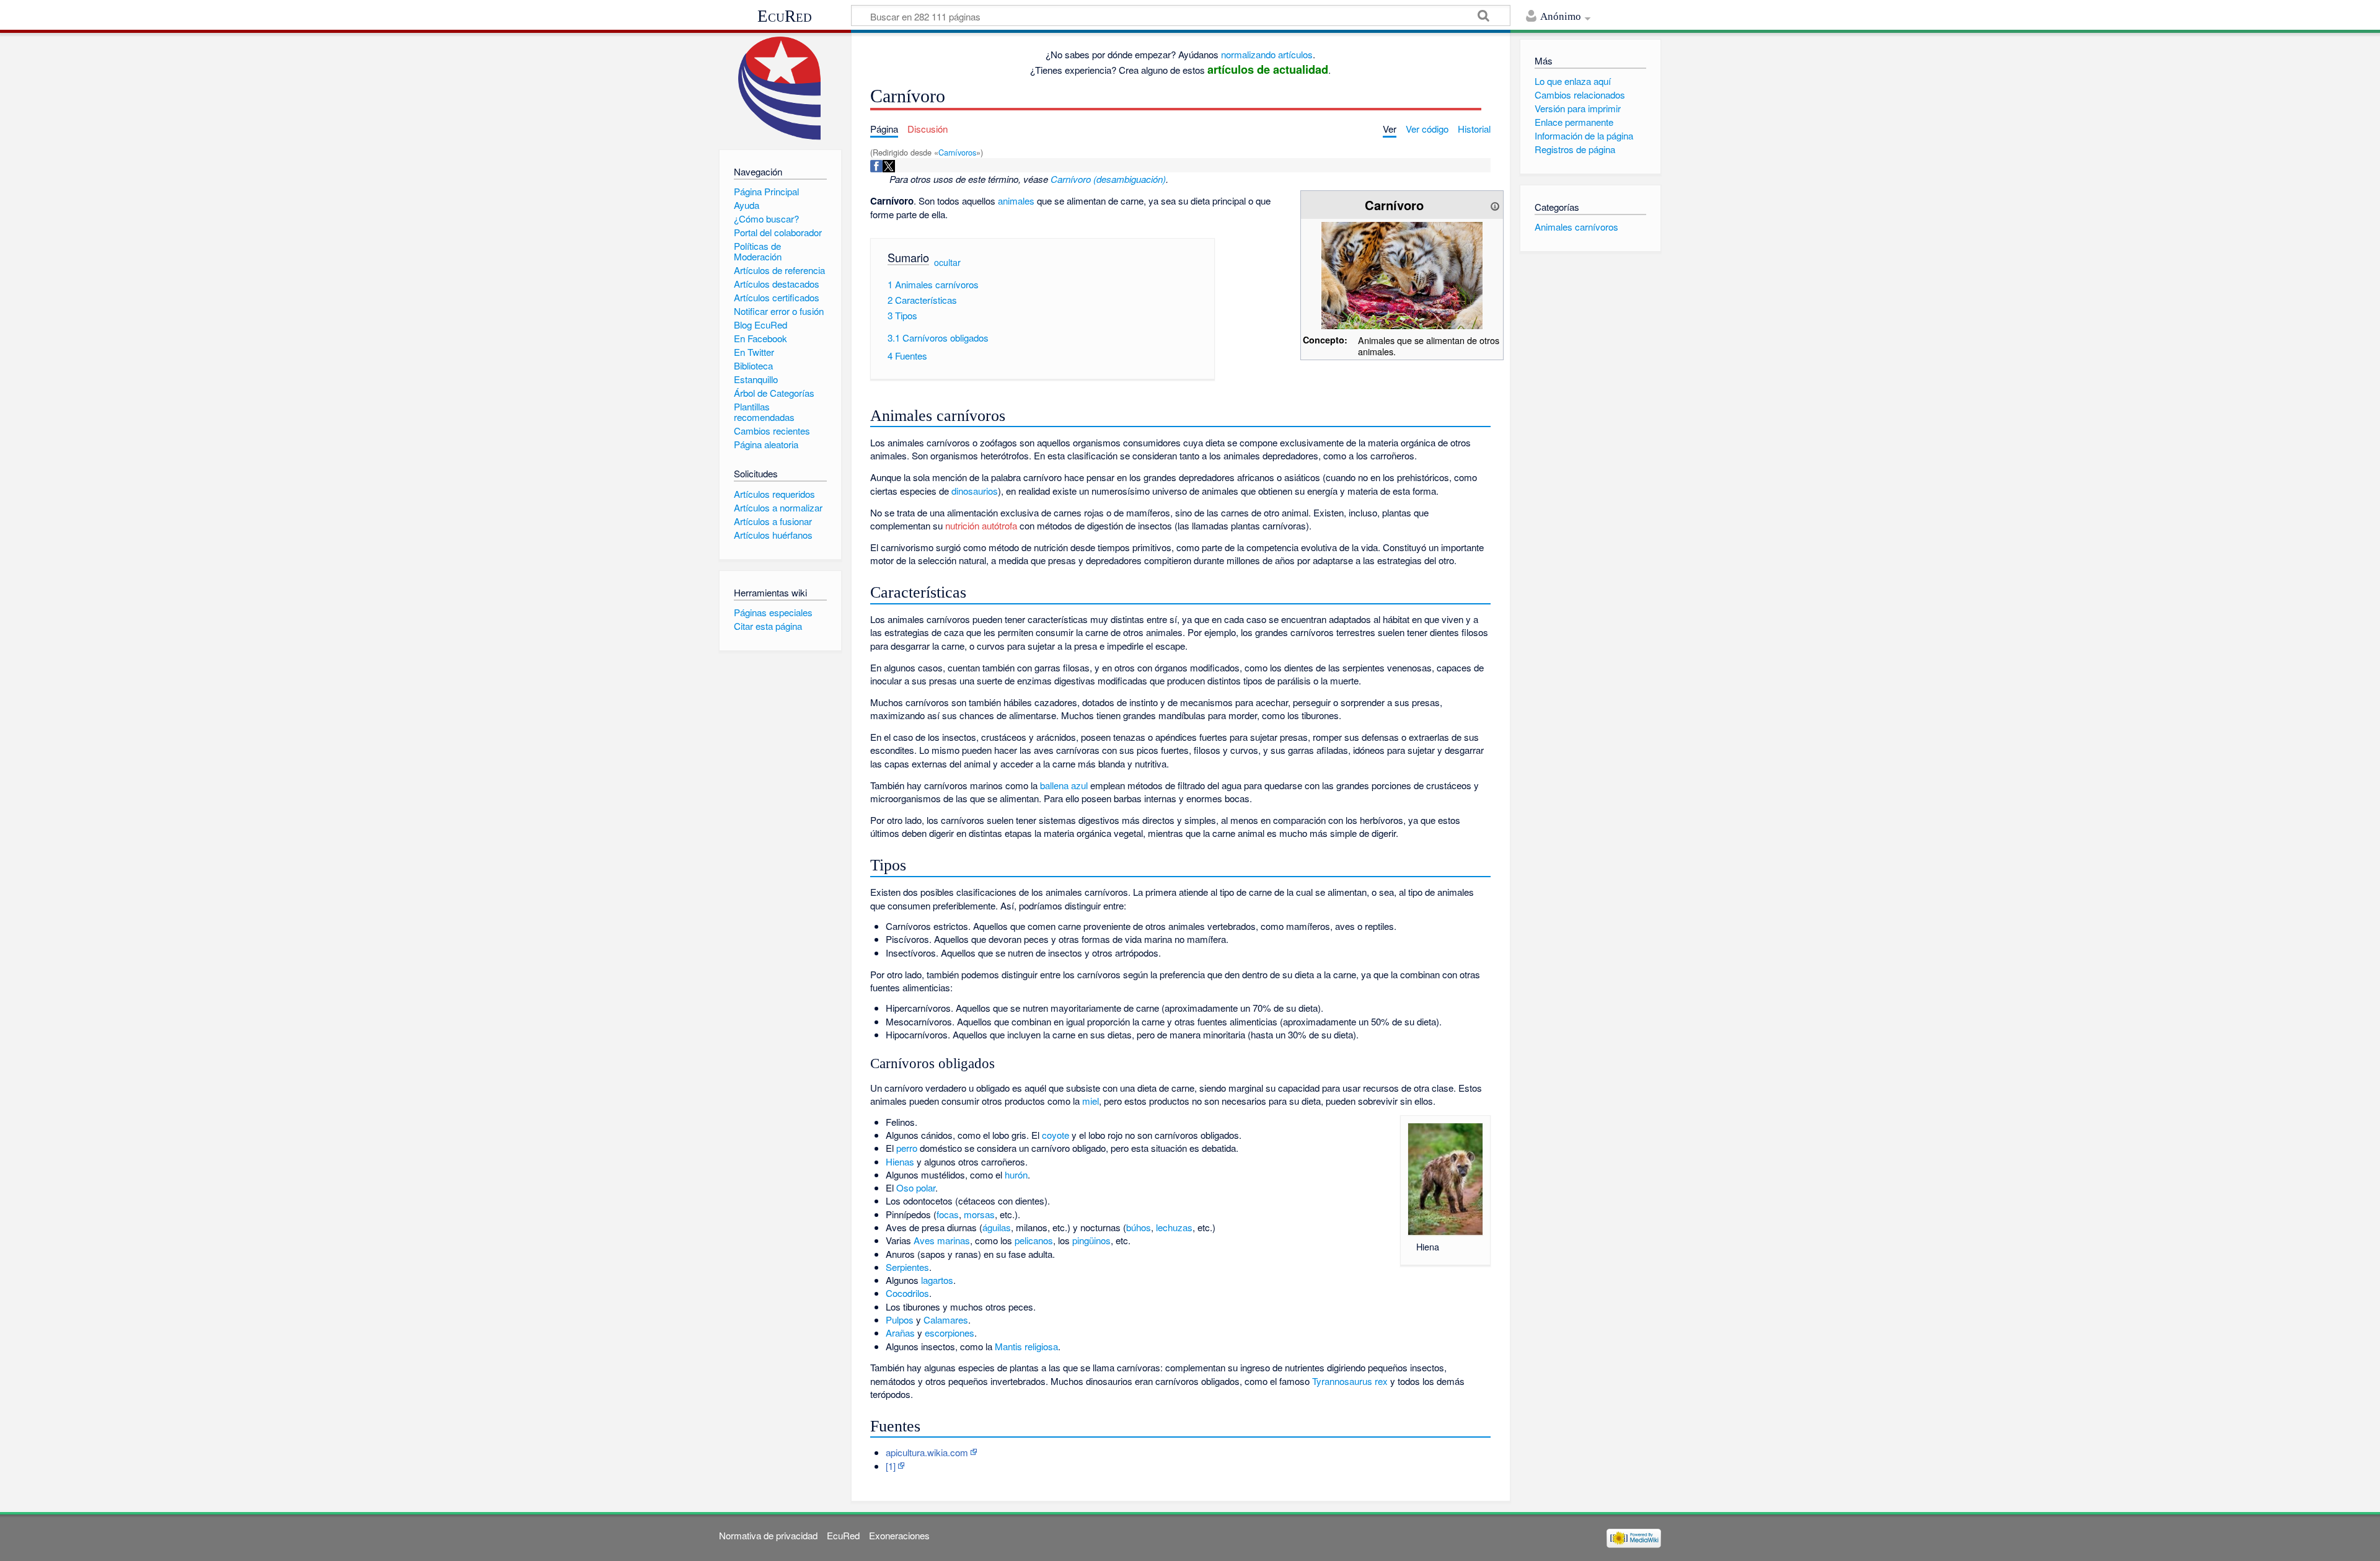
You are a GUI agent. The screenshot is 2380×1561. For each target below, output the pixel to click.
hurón (1016, 1174)
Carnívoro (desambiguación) (1108, 179)
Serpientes (907, 1267)
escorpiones (950, 1333)
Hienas (900, 1161)
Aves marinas (942, 1240)
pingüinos (1091, 1240)
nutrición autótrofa (981, 525)
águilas (997, 1227)
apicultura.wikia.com (927, 1452)
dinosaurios (975, 491)
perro (907, 1148)
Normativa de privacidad (768, 1535)
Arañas (900, 1333)
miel (1091, 1101)
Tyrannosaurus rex (1350, 1381)
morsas (979, 1214)
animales (1016, 201)
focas (948, 1214)
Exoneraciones (899, 1535)
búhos (1139, 1227)
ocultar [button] (947, 262)
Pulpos (900, 1320)
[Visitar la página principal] (780, 88)
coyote (1056, 1135)
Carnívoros (957, 152)
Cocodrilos (907, 1293)
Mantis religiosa (1026, 1346)
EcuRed (785, 16)
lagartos (937, 1280)
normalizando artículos (1267, 54)
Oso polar (916, 1187)
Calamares (946, 1320)
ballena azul (1064, 785)
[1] (891, 1466)
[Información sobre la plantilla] (1495, 205)
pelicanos (1034, 1240)
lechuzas (1174, 1227)
